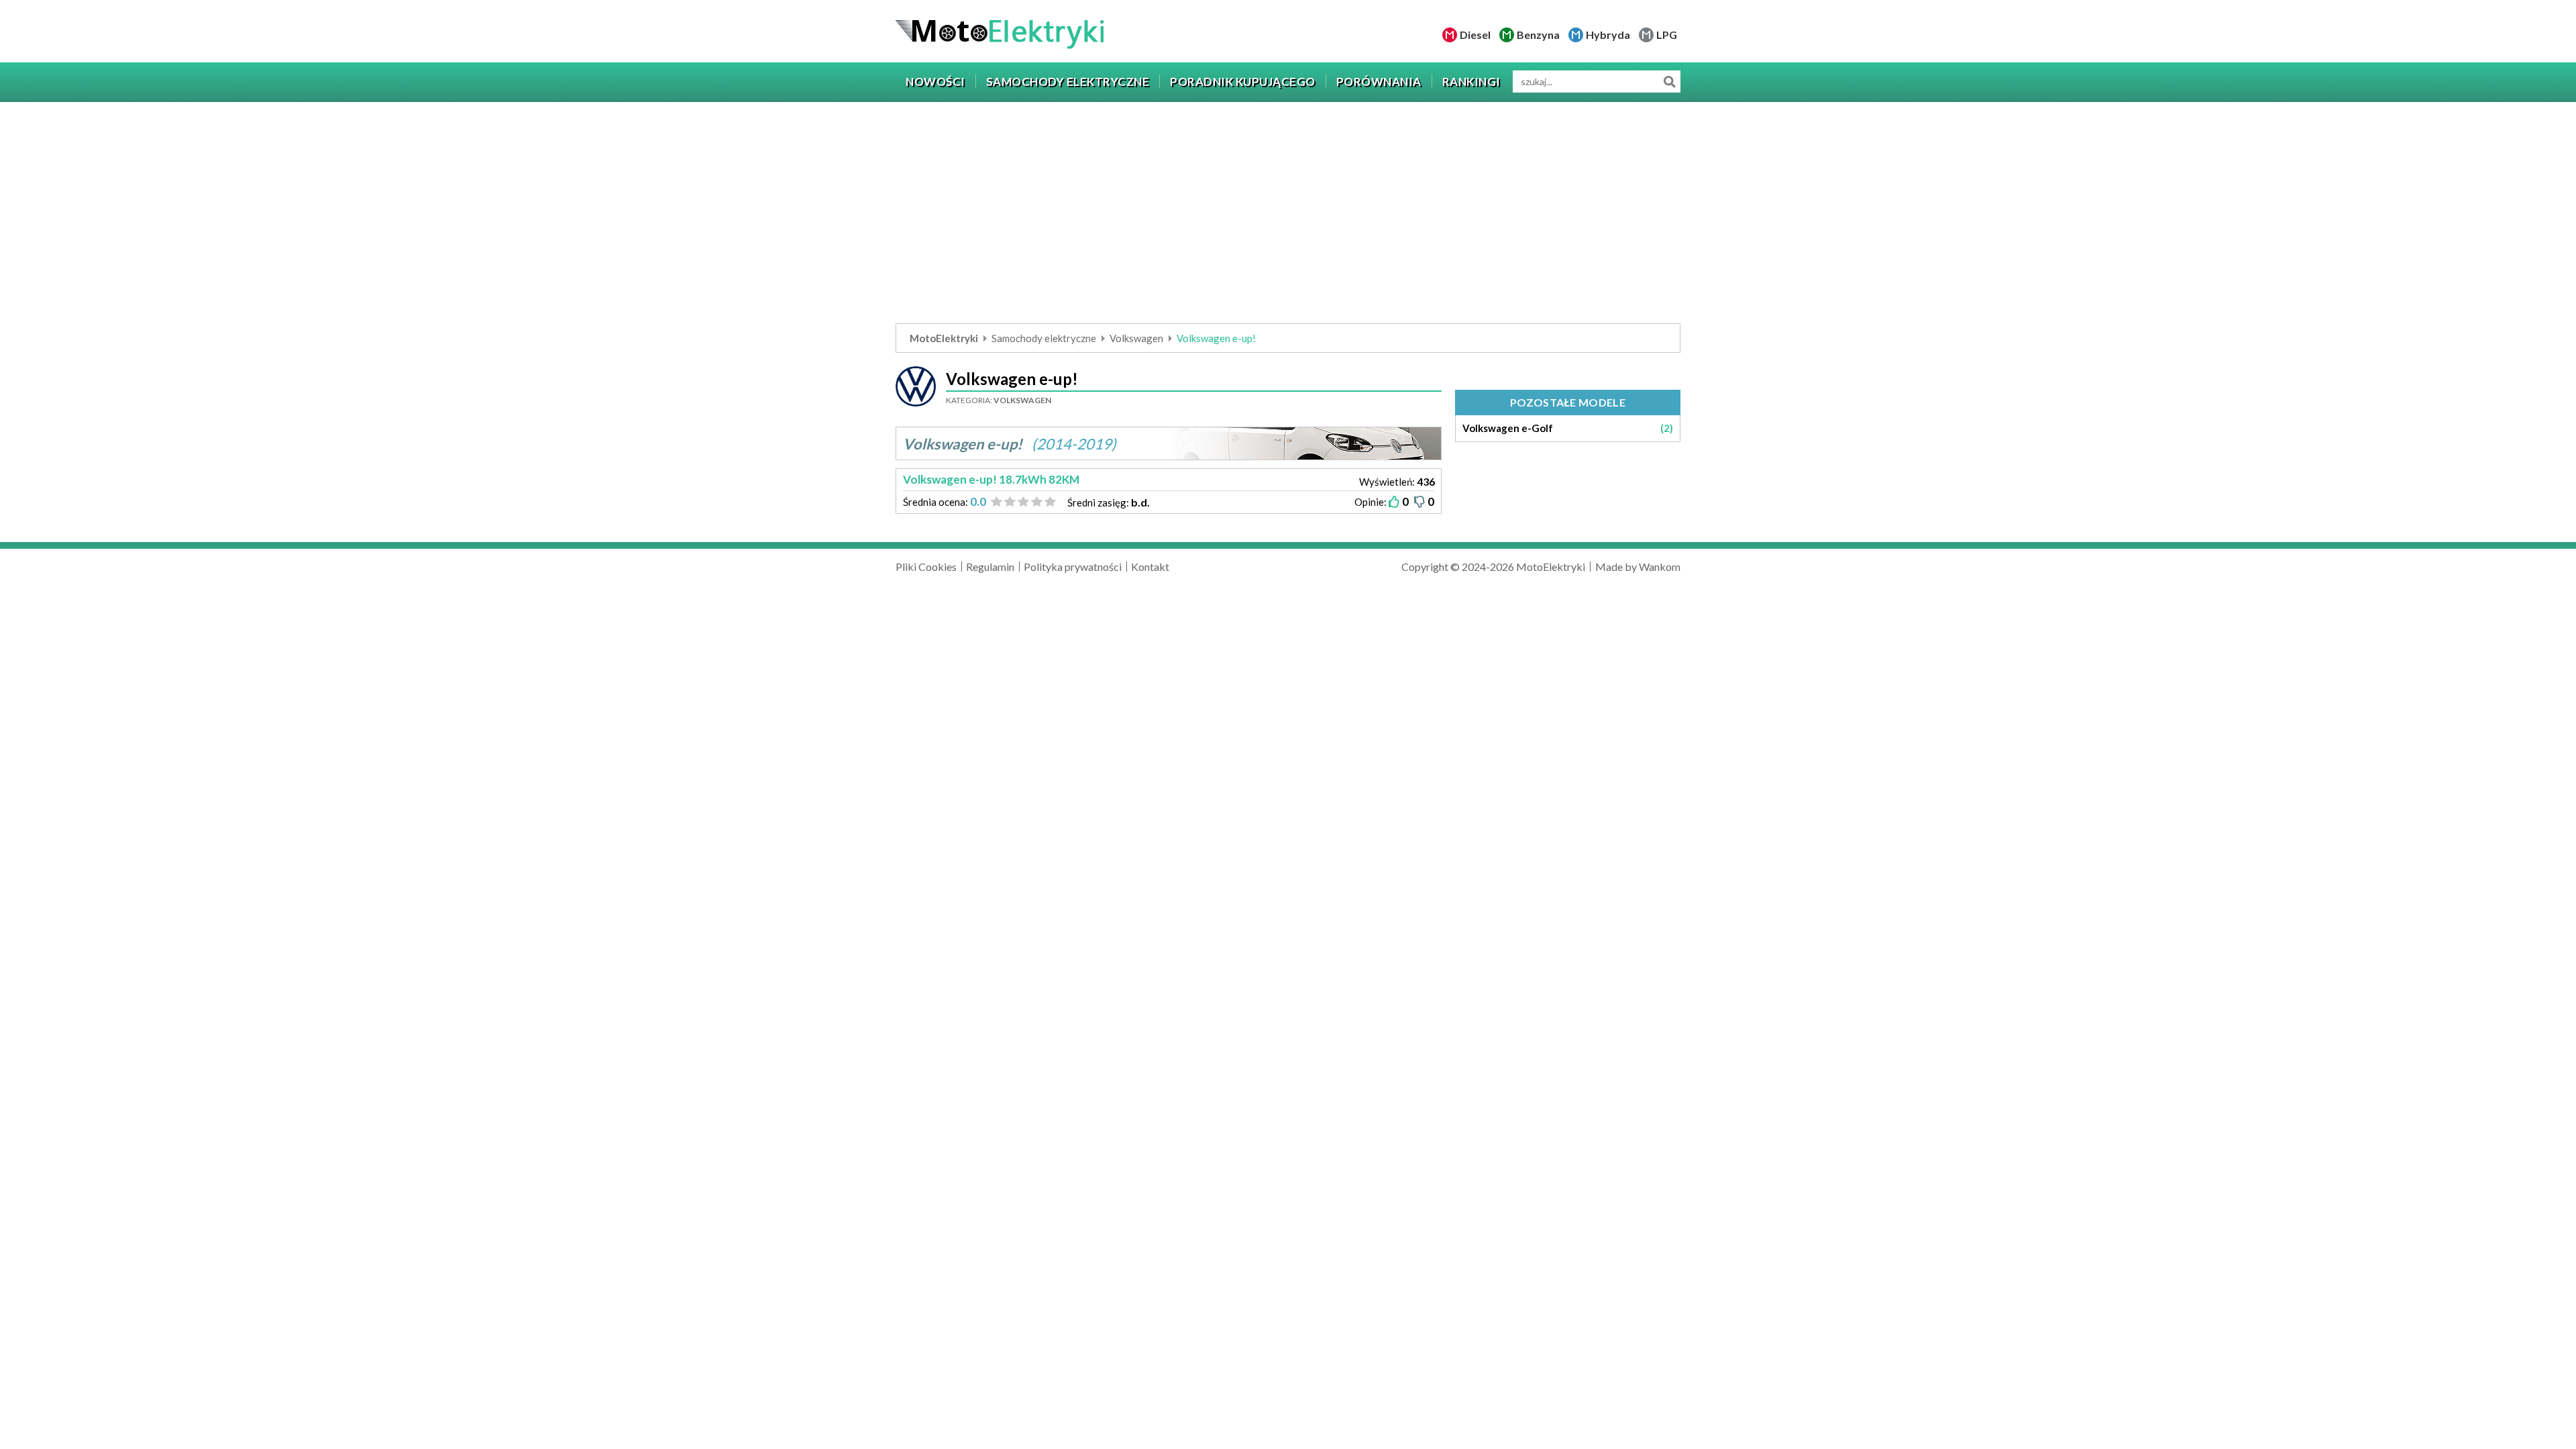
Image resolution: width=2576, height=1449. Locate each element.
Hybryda (1608, 35)
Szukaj (1669, 82)
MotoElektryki (944, 338)
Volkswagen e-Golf (1568, 428)
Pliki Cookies (926, 567)
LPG (1667, 35)
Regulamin (990, 567)
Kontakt (1150, 567)
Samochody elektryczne (1044, 338)
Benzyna (1538, 35)
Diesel (1475, 35)
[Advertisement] (1288, 216)
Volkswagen (1136, 338)
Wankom (1660, 567)
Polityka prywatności (1073, 567)
